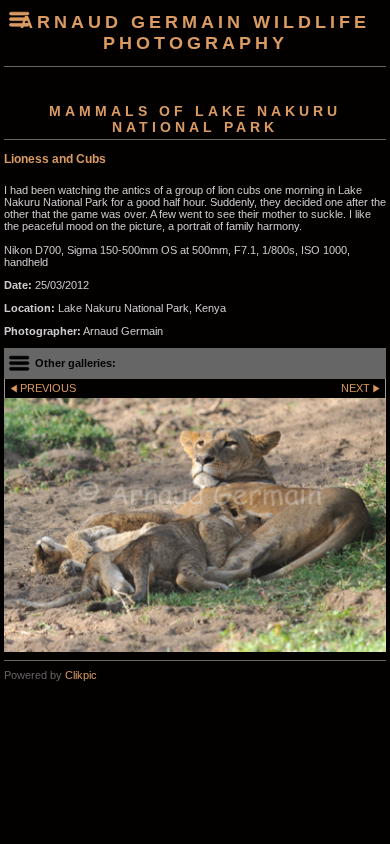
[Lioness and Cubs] (195, 525)
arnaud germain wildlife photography (195, 32)
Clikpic (81, 675)
